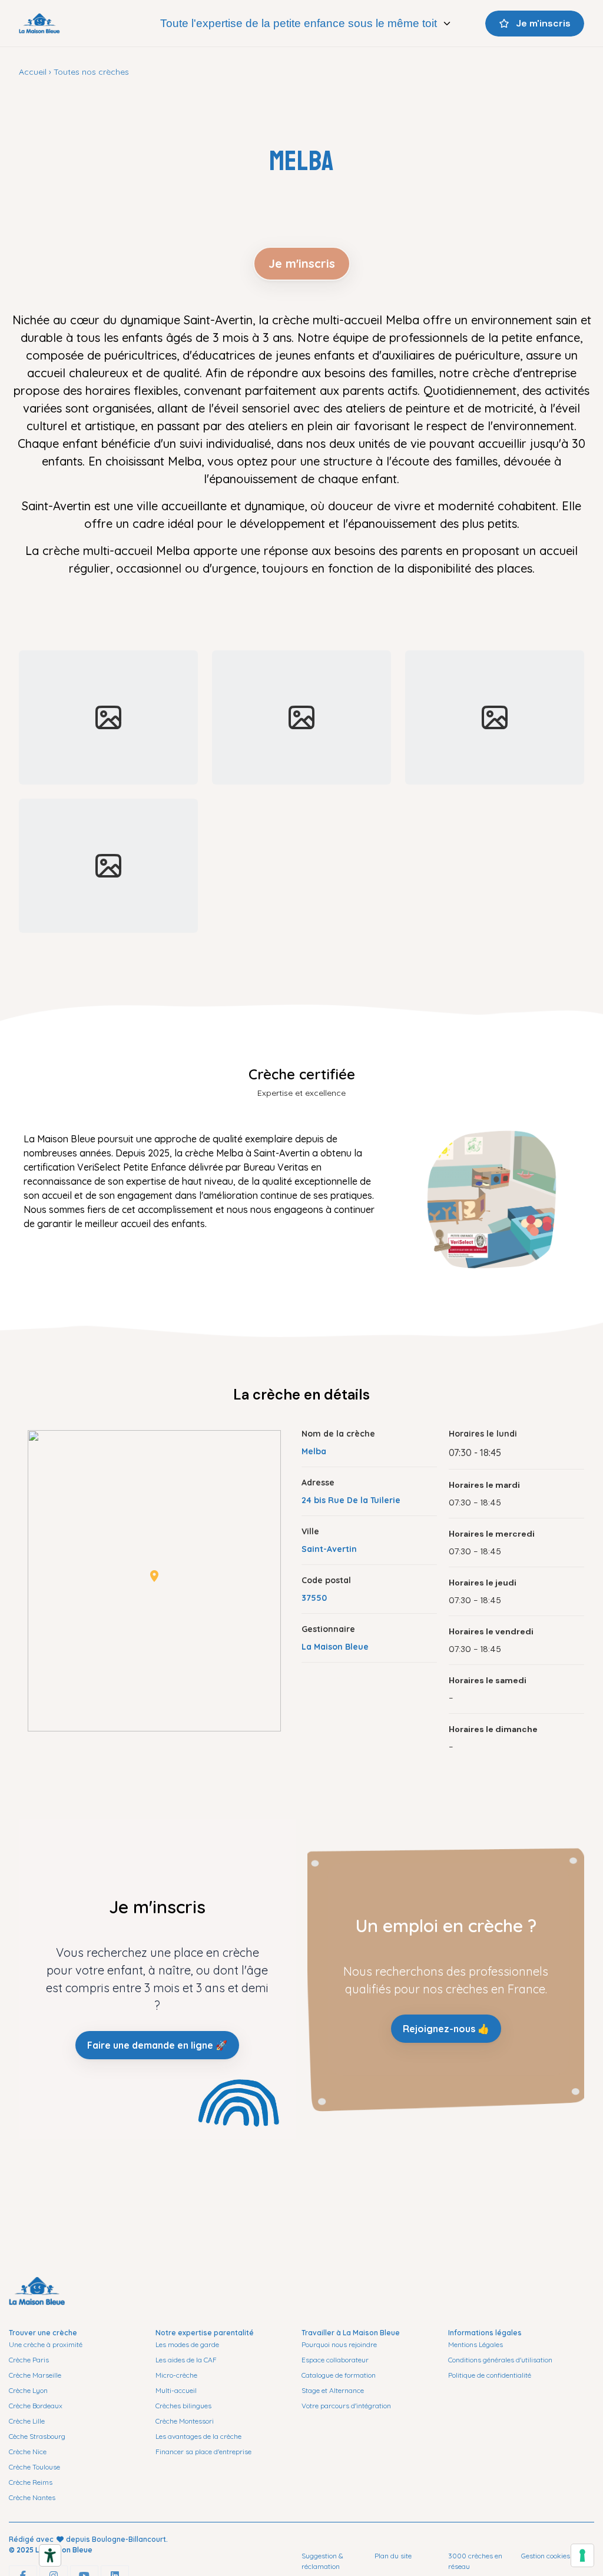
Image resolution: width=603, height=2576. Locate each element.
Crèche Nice (28, 2452)
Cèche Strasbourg (37, 2436)
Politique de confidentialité (490, 2375)
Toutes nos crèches (91, 72)
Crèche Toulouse (34, 2467)
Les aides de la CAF (186, 2360)
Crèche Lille (27, 2421)
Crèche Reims (31, 2482)
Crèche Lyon (28, 2390)
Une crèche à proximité (46, 2344)
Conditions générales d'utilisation (500, 2360)
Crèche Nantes (32, 2497)
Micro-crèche (176, 2375)
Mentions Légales (476, 2344)
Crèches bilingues (183, 2406)
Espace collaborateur (335, 2360)
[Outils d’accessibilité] (50, 2555)
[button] (154, 1576)
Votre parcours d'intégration (346, 2406)
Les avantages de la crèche (198, 2436)
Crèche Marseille (35, 2375)
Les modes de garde (187, 2344)
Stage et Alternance (333, 2390)
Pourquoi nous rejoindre (339, 2344)
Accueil (33, 72)
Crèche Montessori (185, 2421)
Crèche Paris (29, 2360)
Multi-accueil (176, 2390)
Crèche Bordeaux (36, 2406)
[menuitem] (306, 24)
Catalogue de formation (339, 2375)
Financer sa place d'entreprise (203, 2452)
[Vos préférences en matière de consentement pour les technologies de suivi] (582, 2555)
